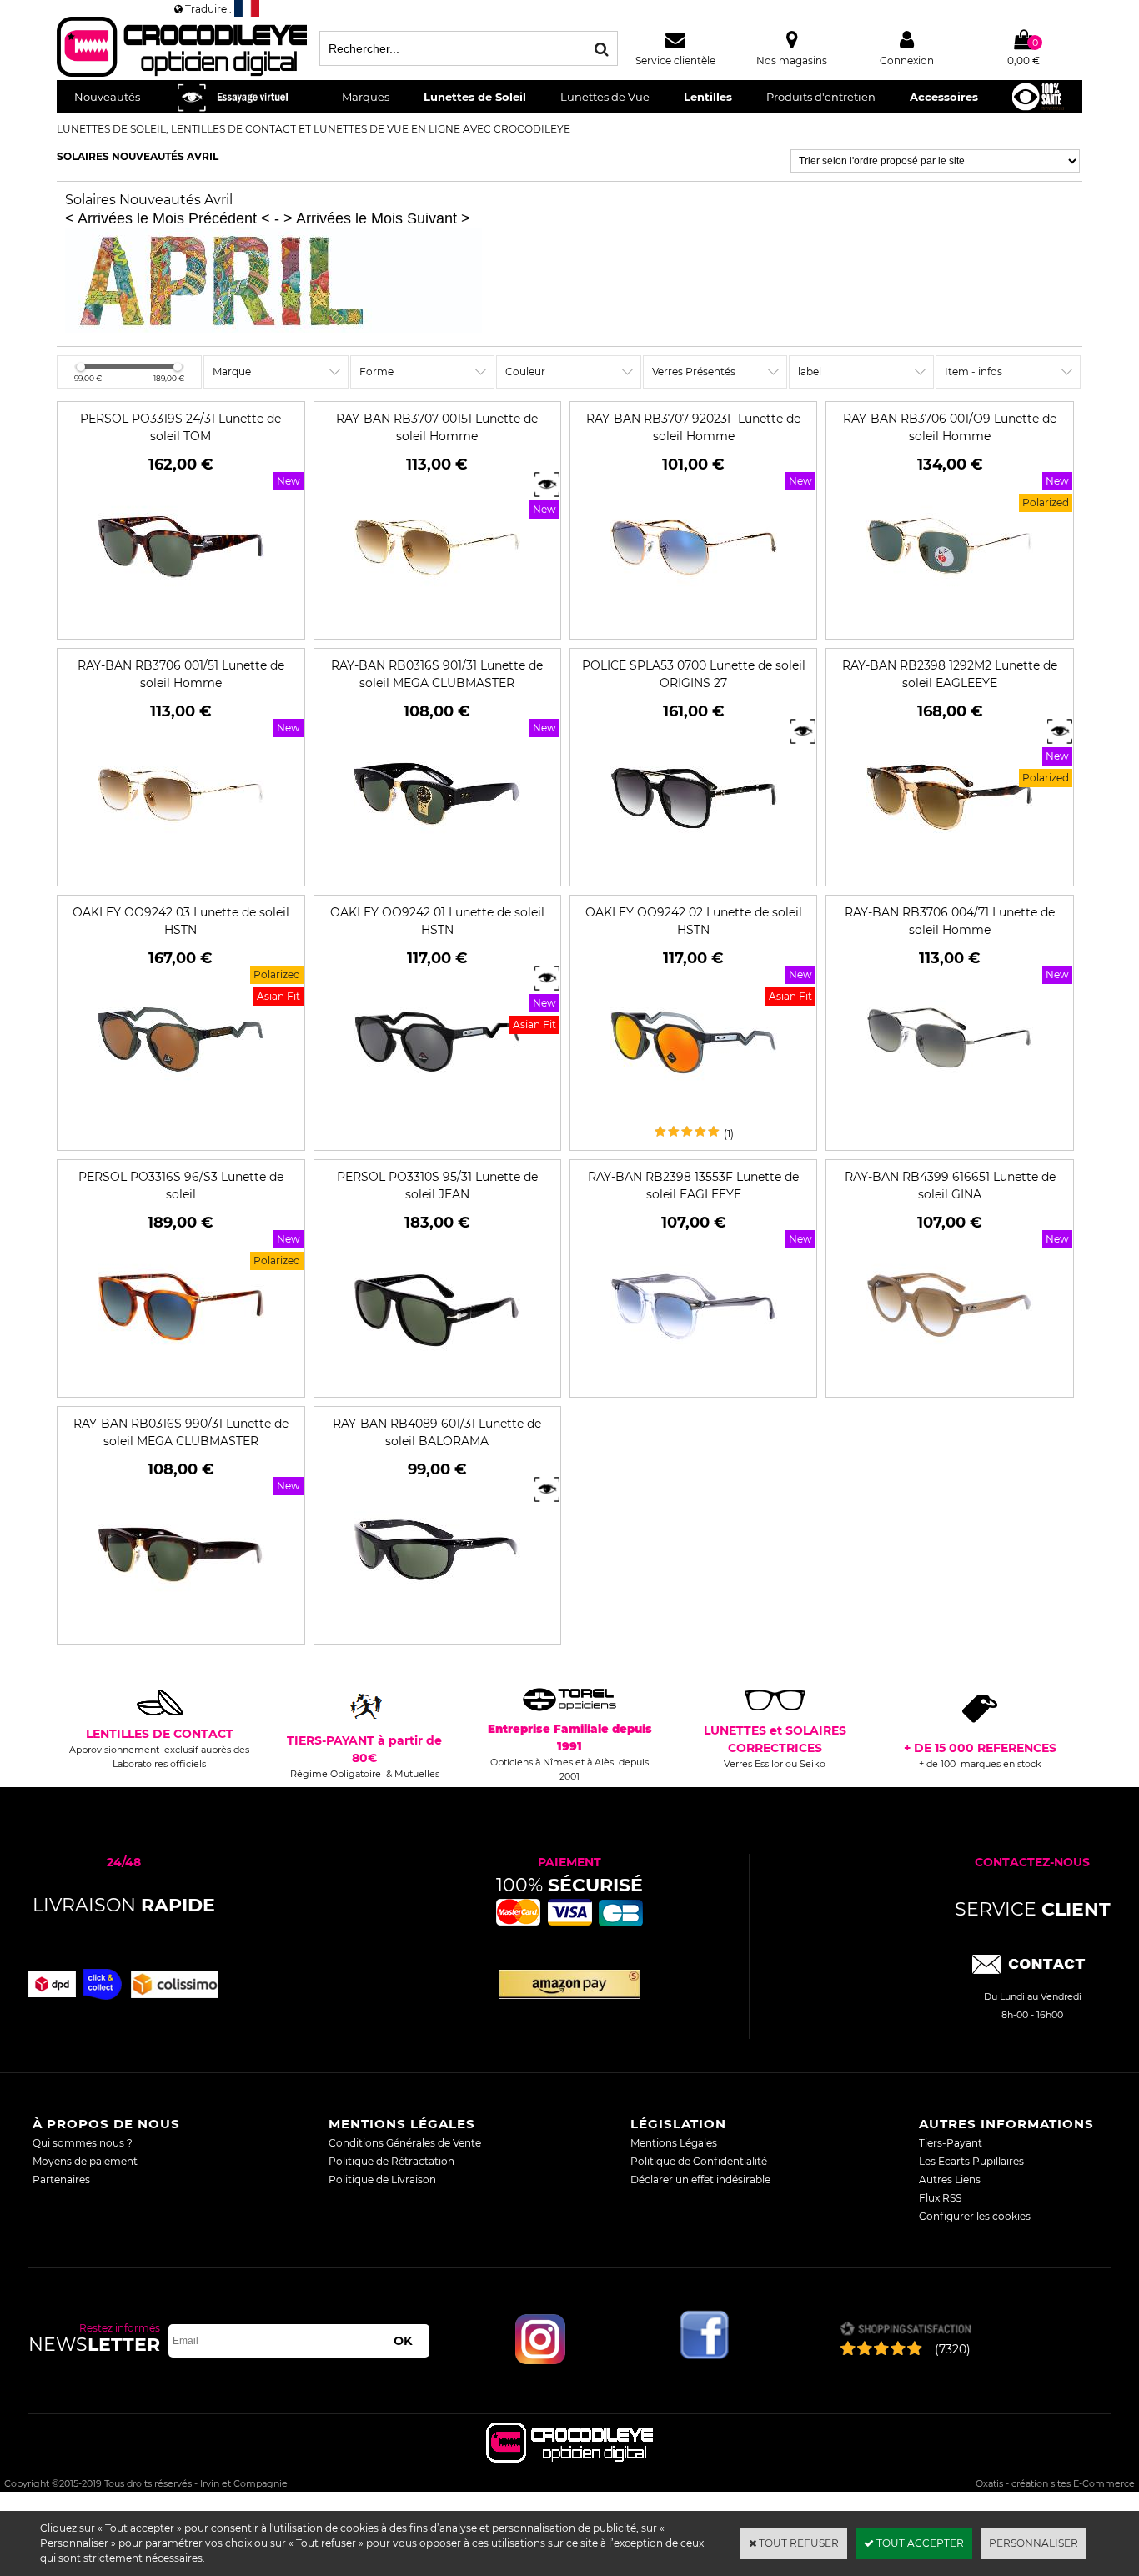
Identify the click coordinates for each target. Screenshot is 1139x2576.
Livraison (124, 1905)
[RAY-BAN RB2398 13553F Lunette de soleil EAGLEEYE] (694, 1381)
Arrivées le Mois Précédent (167, 218)
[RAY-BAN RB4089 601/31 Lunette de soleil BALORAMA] (437, 1627)
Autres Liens (950, 2179)
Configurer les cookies (975, 2216)
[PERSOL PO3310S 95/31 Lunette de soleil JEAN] (437, 1381)
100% (569, 1885)
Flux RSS (940, 2198)
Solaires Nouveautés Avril (138, 156)
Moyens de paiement (85, 2161)
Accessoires (944, 97)
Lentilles (708, 97)
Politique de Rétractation (391, 2161)
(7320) (953, 2349)
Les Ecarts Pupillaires (971, 2161)
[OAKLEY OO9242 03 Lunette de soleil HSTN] (181, 1116)
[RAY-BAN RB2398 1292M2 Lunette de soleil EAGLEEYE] (950, 869)
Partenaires (61, 2179)
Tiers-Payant (951, 2143)
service (1033, 1909)
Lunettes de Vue (605, 97)
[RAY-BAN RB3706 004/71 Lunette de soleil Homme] (950, 1116)
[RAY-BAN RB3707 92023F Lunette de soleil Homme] (694, 623)
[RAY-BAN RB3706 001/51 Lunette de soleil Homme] (181, 869)
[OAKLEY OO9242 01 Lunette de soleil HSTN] (437, 1116)
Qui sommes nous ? (83, 2143)
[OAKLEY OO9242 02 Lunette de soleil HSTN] (694, 1116)
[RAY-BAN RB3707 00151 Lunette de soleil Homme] (437, 623)
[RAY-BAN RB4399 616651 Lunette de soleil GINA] (950, 1381)
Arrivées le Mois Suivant (376, 218)
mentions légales (402, 2124)
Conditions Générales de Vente (405, 2143)
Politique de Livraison (382, 2179)
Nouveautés (107, 97)
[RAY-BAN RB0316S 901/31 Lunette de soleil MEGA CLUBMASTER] (437, 869)
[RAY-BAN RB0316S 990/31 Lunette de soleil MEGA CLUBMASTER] (181, 1627)
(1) (729, 1134)
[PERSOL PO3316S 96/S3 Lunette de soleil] (181, 1381)
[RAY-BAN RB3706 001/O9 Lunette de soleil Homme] (950, 623)
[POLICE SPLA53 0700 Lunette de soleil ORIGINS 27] (694, 869)
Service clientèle (675, 60)
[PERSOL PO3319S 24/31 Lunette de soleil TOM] (181, 623)
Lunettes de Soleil (475, 97)
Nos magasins (792, 60)
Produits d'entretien (821, 97)
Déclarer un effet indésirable (700, 2179)
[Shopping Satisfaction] (905, 2330)
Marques (366, 97)
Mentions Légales (674, 2143)
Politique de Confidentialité (699, 2161)
